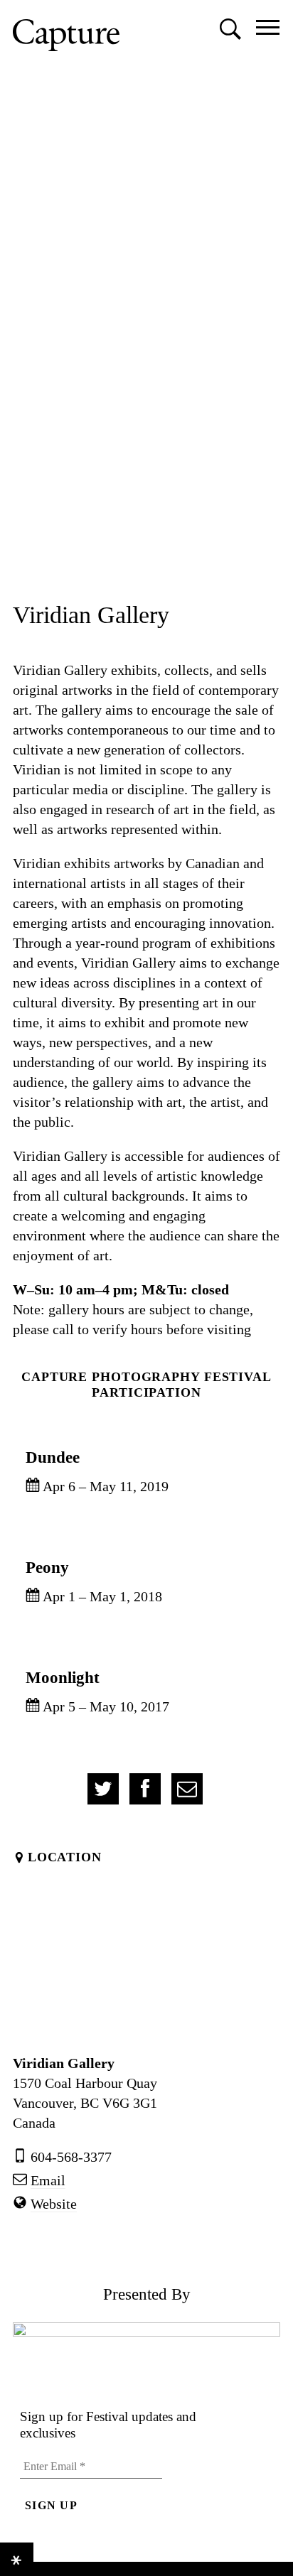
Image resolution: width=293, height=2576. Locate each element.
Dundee (53, 1457)
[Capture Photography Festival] (66, 35)
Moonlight (63, 1677)
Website (54, 2204)
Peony (47, 1567)
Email (48, 2180)
